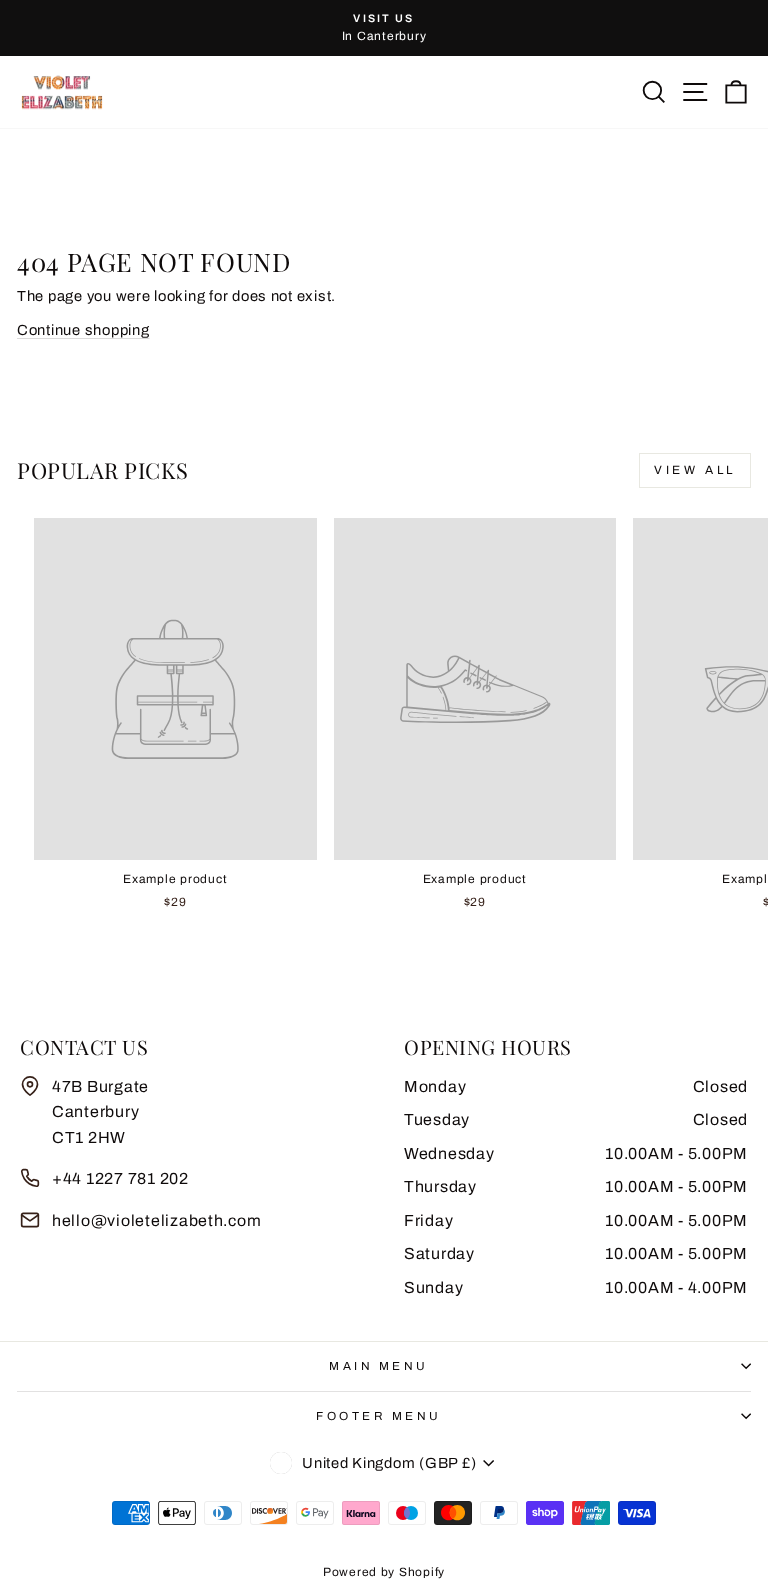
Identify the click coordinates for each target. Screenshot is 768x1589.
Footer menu (379, 1416)
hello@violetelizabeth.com (156, 1220)
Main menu (379, 1366)
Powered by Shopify (384, 1572)
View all (695, 470)
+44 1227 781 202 (120, 1178)
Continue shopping (83, 330)
